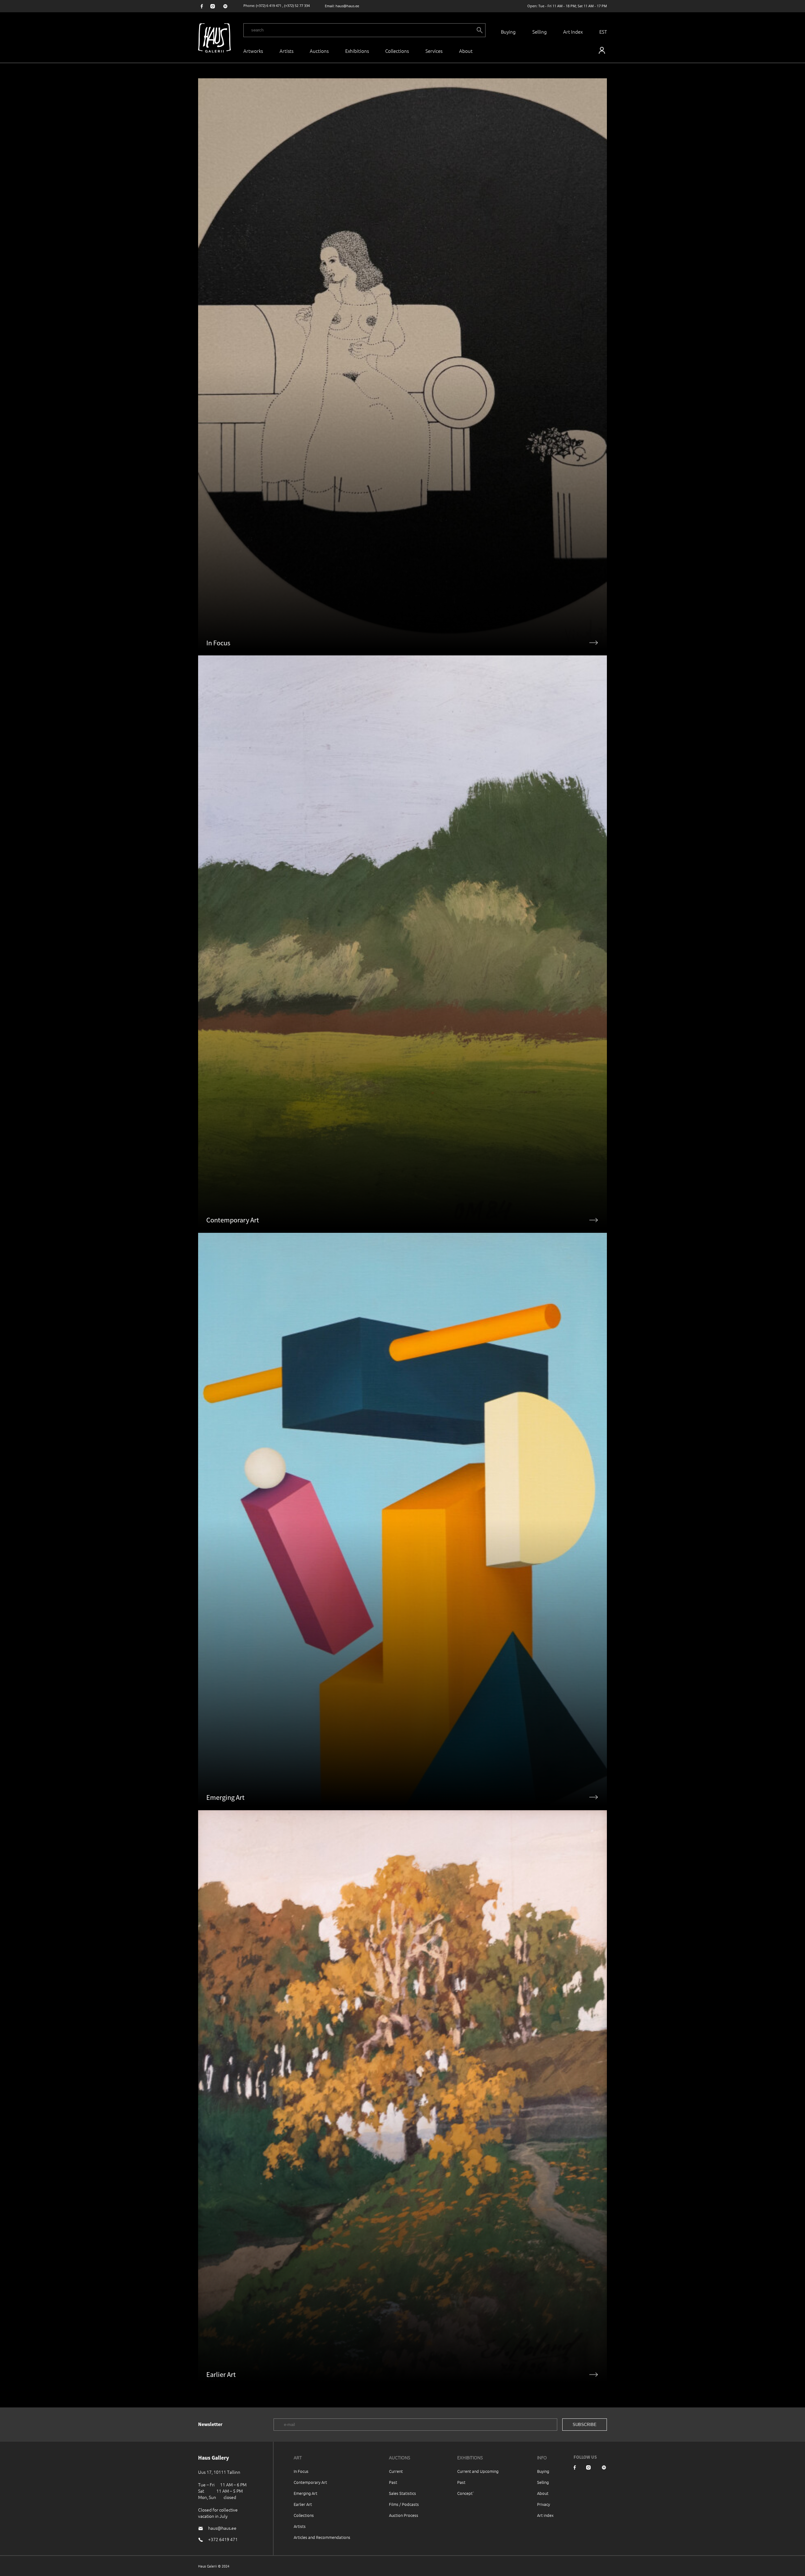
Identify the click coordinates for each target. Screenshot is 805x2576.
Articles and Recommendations (322, 2537)
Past (393, 2482)
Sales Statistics (402, 2493)
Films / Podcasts (404, 2504)
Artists (286, 51)
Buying (508, 32)
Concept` (466, 2493)
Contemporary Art (310, 2482)
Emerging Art (305, 2493)
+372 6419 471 (223, 2539)
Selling (540, 32)
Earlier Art (303, 2504)
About (543, 2493)
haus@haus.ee (347, 6)
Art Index (573, 32)
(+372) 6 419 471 (269, 6)
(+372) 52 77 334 (297, 6)
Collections (397, 51)
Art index (545, 2515)
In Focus (301, 2471)
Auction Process (404, 2515)
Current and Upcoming (478, 2471)
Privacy (544, 2504)
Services (434, 51)
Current (396, 2471)
